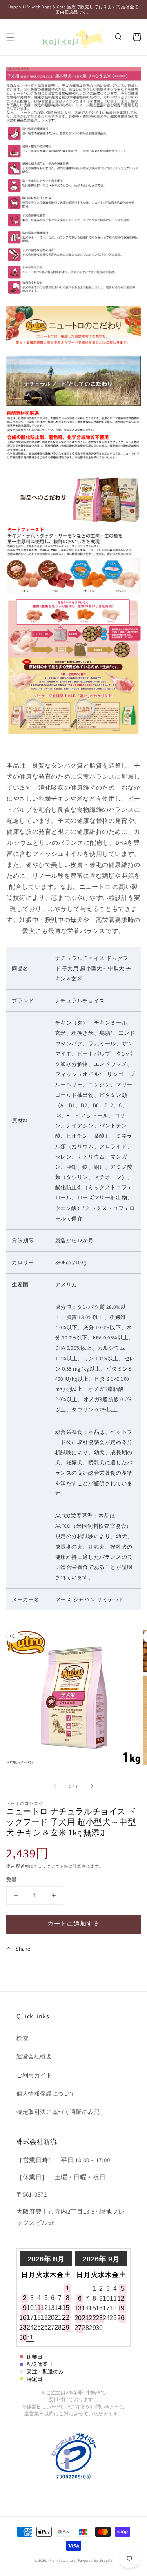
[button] (10, 37)
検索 (22, 2038)
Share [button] (23, 1949)
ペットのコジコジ (62, 2560)
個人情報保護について (46, 2094)
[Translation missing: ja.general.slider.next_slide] (92, 1786)
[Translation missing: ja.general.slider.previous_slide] (55, 1786)
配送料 (22, 1866)
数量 (12, 1880)
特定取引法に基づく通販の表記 (58, 2112)
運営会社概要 (34, 2056)
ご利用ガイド (34, 2075)
